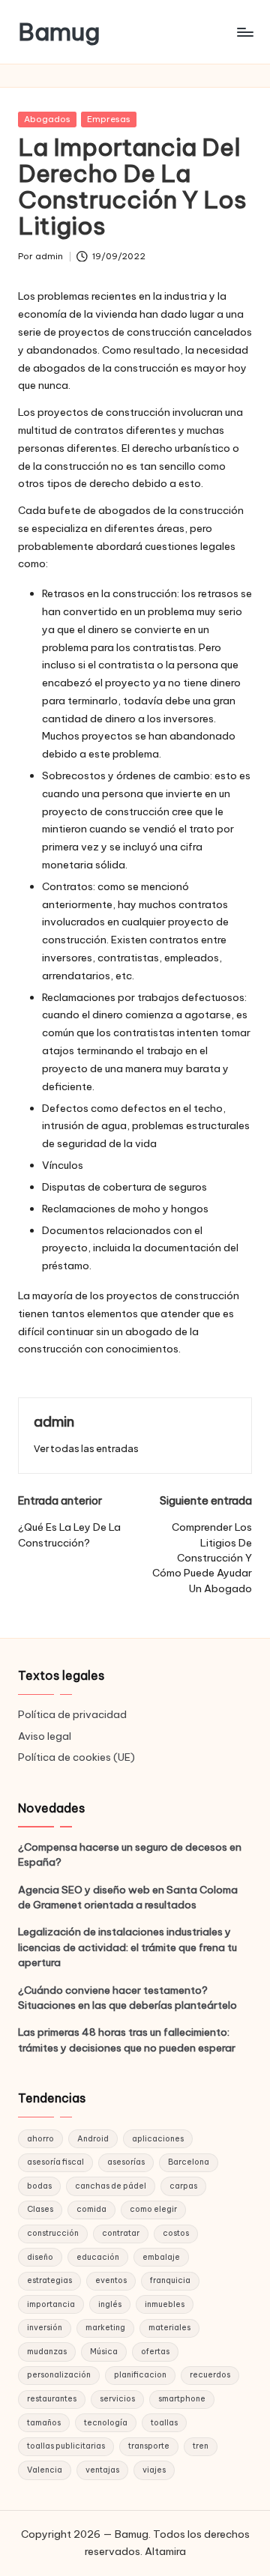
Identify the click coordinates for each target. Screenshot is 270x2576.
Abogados (47, 119)
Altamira (165, 2551)
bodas (39, 2186)
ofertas (155, 2352)
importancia (51, 2304)
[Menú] (244, 32)
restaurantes (52, 2399)
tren (201, 2446)
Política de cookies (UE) (76, 1757)
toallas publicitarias (66, 2446)
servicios (117, 2399)
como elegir (153, 2209)
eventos (111, 2280)
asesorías (126, 2162)
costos (176, 2233)
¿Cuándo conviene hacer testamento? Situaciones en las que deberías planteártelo (127, 1998)
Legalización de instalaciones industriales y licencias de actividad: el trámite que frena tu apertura (127, 1947)
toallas (164, 2423)
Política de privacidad (72, 1714)
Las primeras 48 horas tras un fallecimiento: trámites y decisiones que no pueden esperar (127, 2040)
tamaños (44, 2423)
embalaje (161, 2257)
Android (93, 2139)
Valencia (45, 2470)
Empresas (109, 119)
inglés (110, 2304)
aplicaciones (158, 2139)
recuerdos (210, 2375)
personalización (59, 2375)
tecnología (106, 2423)
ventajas (102, 2470)
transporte (149, 2446)
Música (104, 2352)
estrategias (49, 2280)
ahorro (40, 2139)
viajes (154, 2470)
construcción (53, 2233)
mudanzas (47, 2352)
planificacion (140, 2375)
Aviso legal (45, 1736)
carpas (183, 2186)
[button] (86, 1449)
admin (54, 1421)
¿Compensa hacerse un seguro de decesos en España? (130, 1854)
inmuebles (165, 2304)
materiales (169, 2328)
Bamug (59, 32)
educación (98, 2257)
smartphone (182, 2399)
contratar (121, 2233)
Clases (40, 2209)
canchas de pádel (111, 2186)
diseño (40, 2257)
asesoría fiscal (55, 2162)
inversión (45, 2328)
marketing (105, 2328)
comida (91, 2209)
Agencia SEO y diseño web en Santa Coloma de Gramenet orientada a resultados (128, 1897)
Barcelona (189, 2162)
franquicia (170, 2280)
